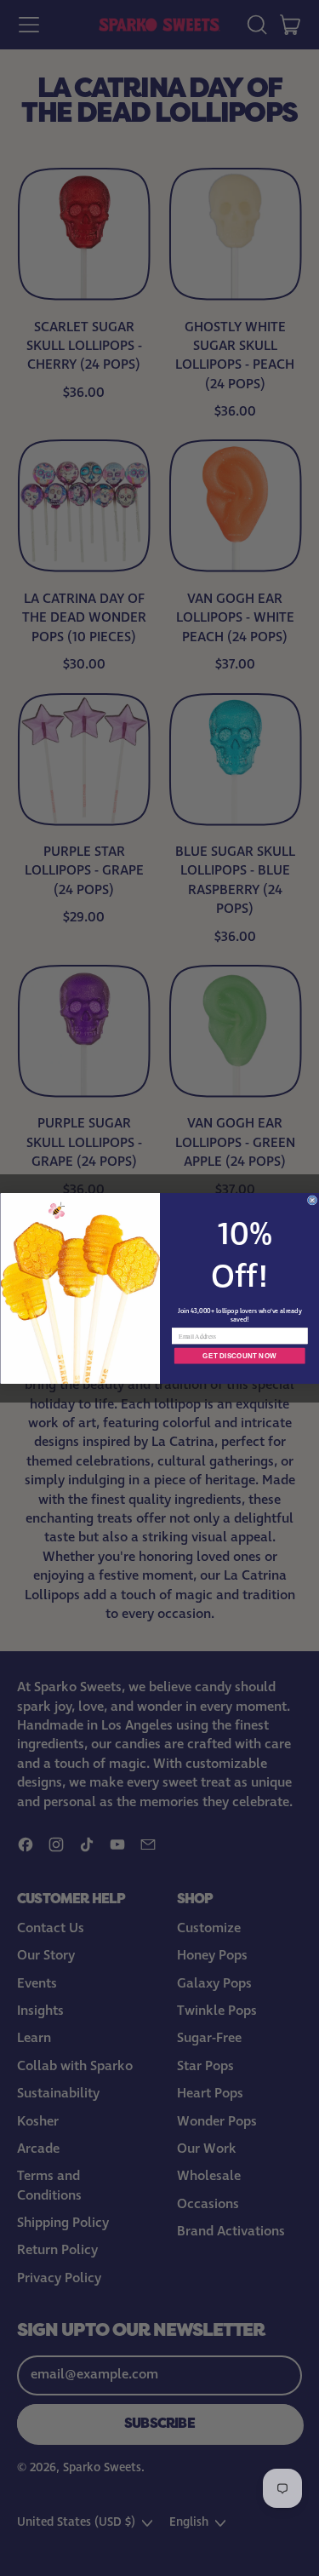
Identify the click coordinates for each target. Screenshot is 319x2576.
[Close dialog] (312, 1199)
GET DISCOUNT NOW (239, 1355)
